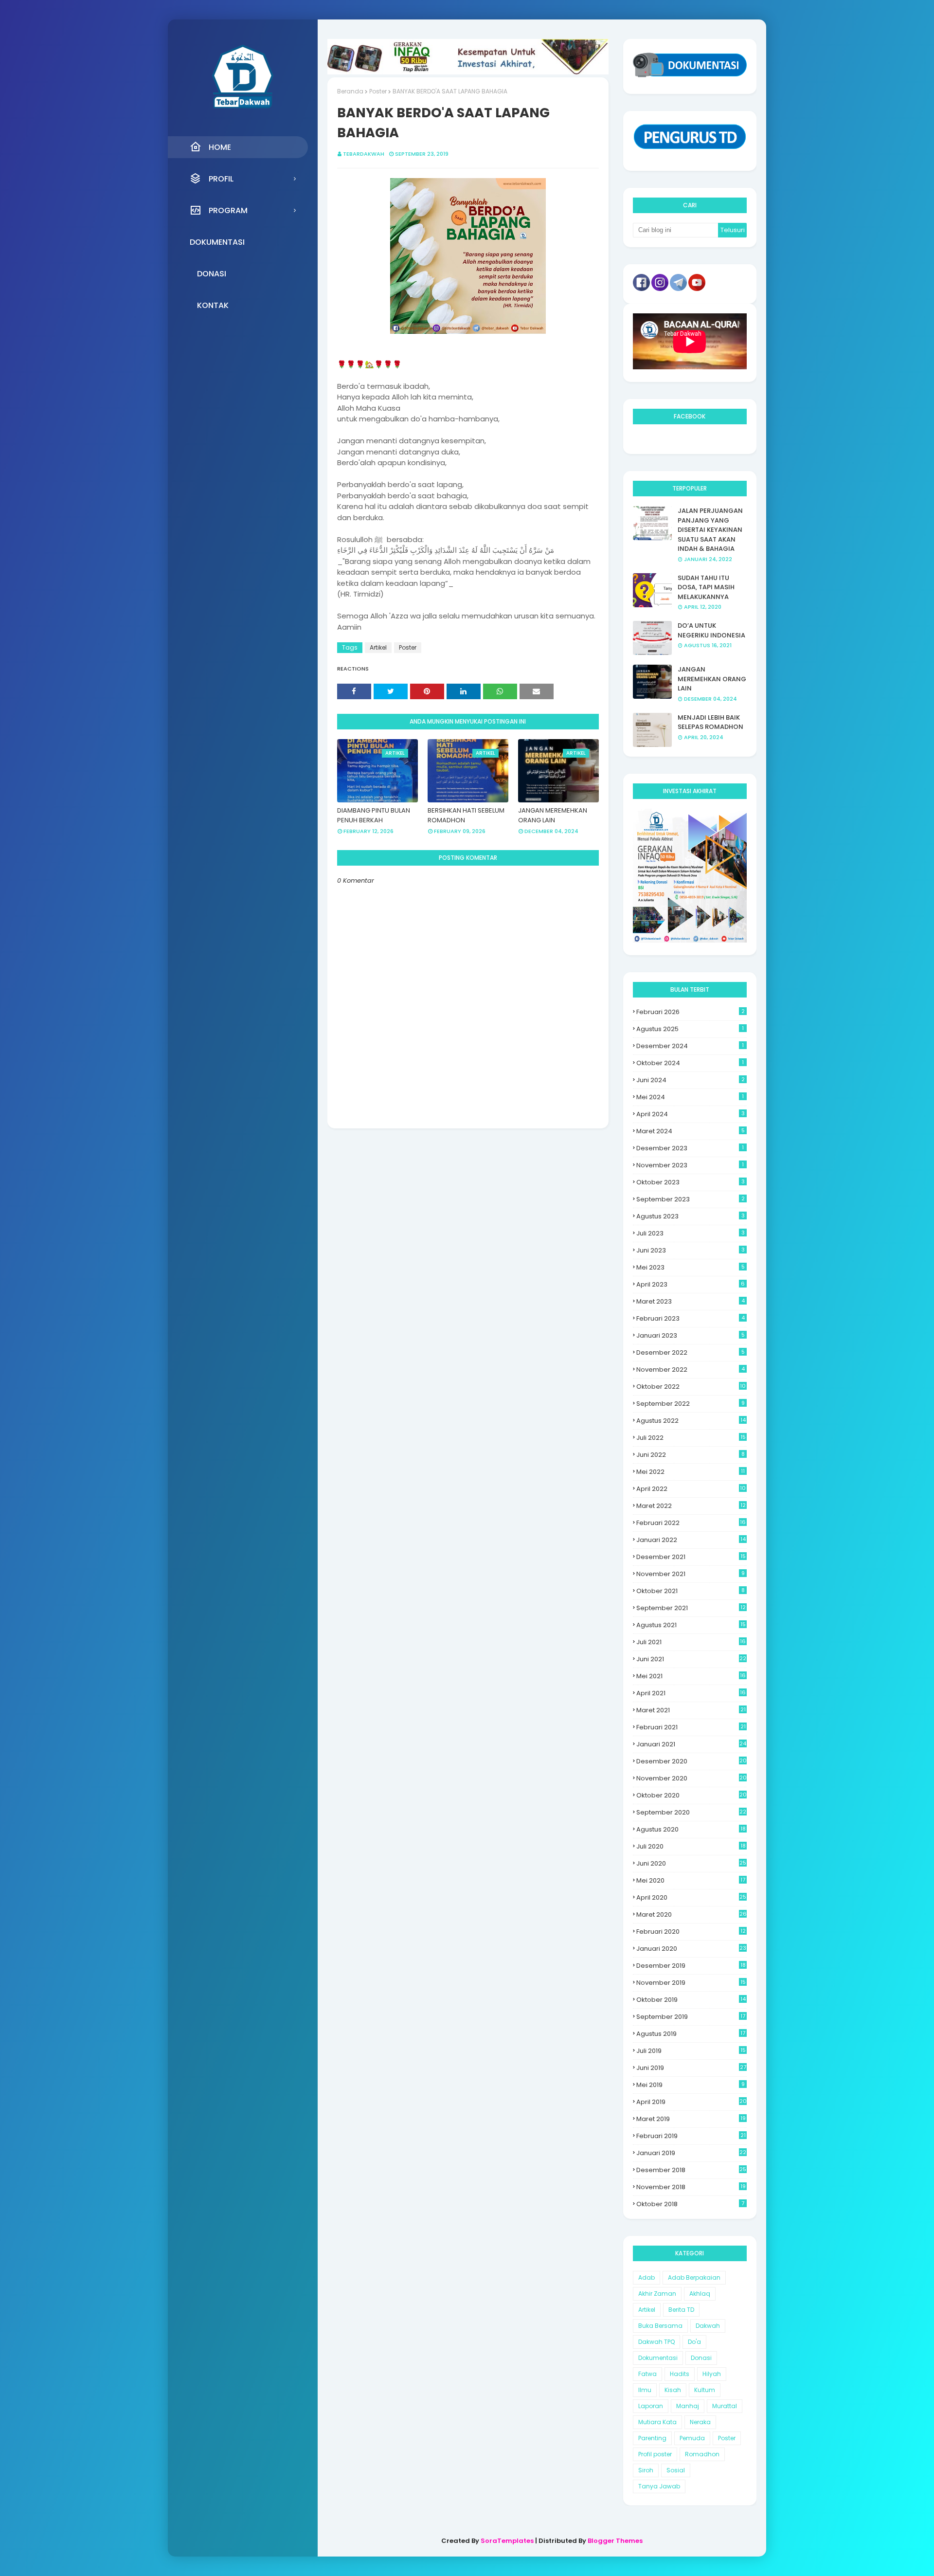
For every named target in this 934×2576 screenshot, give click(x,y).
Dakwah (708, 2326)
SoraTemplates (507, 2541)
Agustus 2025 (690, 1029)
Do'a (694, 2342)
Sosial (676, 2470)
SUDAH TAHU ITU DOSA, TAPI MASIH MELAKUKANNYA (706, 587)
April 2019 (692, 2102)
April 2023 (691, 1284)
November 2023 (690, 1165)
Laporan (651, 2406)
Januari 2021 (691, 1744)
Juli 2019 (691, 2051)
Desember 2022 (691, 1352)
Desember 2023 (690, 1148)
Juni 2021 (691, 1659)
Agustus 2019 (691, 2034)
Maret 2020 (692, 1914)
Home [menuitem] (220, 147)
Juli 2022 (691, 1438)
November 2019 (691, 1983)
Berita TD (681, 2310)
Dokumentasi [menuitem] (217, 242)
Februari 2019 (691, 2136)
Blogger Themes (615, 2541)
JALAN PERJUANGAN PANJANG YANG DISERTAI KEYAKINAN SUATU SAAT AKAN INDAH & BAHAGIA (710, 530)
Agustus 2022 (691, 1421)
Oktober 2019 (691, 2000)
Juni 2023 (691, 1250)
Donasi (701, 2358)
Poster (378, 91)
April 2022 (691, 1489)
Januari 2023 (691, 1335)
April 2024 (691, 1114)
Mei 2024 (690, 1097)
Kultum (705, 2390)
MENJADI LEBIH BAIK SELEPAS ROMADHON (710, 722)
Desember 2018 (691, 2170)
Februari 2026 (691, 1012)
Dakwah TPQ (656, 2342)
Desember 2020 (692, 1761)
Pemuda (692, 2438)
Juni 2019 (691, 2068)
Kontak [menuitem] (213, 305)
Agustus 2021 (691, 1625)
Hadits (680, 2374)
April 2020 (691, 1897)
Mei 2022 (691, 1472)
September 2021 (691, 1608)
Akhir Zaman (657, 2294)
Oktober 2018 (690, 2204)
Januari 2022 (691, 1540)
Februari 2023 (691, 1318)
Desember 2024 (690, 1046)
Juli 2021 (691, 1642)
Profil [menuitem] (221, 179)
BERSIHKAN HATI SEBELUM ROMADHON (466, 815)
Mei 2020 (691, 1880)
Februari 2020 (691, 1932)
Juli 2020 (691, 1846)
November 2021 (691, 1574)
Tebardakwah (364, 154)
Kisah (673, 2390)
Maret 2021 (691, 1710)
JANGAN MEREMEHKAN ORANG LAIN (553, 815)
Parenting (652, 2438)
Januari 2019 (691, 2153)
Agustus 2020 (691, 1829)
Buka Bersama (660, 2326)
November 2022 (691, 1370)
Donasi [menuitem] (212, 274)
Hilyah (712, 2374)
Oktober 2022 (691, 1387)
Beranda (350, 91)
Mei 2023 (691, 1267)
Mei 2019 (691, 2085)
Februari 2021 (691, 1727)
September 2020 (691, 1812)
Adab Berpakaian (694, 2277)
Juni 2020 (691, 1863)
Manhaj (688, 2406)
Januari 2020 (691, 1949)
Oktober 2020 (692, 1795)
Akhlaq (700, 2294)
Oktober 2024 (690, 1063)
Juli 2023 (691, 1233)
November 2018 (691, 2187)
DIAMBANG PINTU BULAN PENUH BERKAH (374, 815)
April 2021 (691, 1693)
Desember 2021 (691, 1557)
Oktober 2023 (691, 1182)
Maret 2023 (691, 1301)
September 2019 (691, 2017)
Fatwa (647, 2374)
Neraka (700, 2422)
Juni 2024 (691, 1080)
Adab (647, 2277)
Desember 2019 (691, 1966)
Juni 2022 (691, 1455)
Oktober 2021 (691, 1591)
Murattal (725, 2406)
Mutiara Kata (657, 2422)
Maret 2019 (691, 2119)
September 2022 (691, 1404)
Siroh (646, 2470)
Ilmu (645, 2390)
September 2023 (691, 1199)
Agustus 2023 (691, 1216)
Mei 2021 (691, 1676)
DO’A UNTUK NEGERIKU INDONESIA (711, 630)
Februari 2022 (691, 1523)
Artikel (378, 647)
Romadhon (702, 2454)
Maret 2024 (691, 1131)
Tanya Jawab (659, 2486)
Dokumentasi (658, 2358)
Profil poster (655, 2454)
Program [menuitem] (228, 210)
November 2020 (692, 1778)
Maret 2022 (691, 1506)
